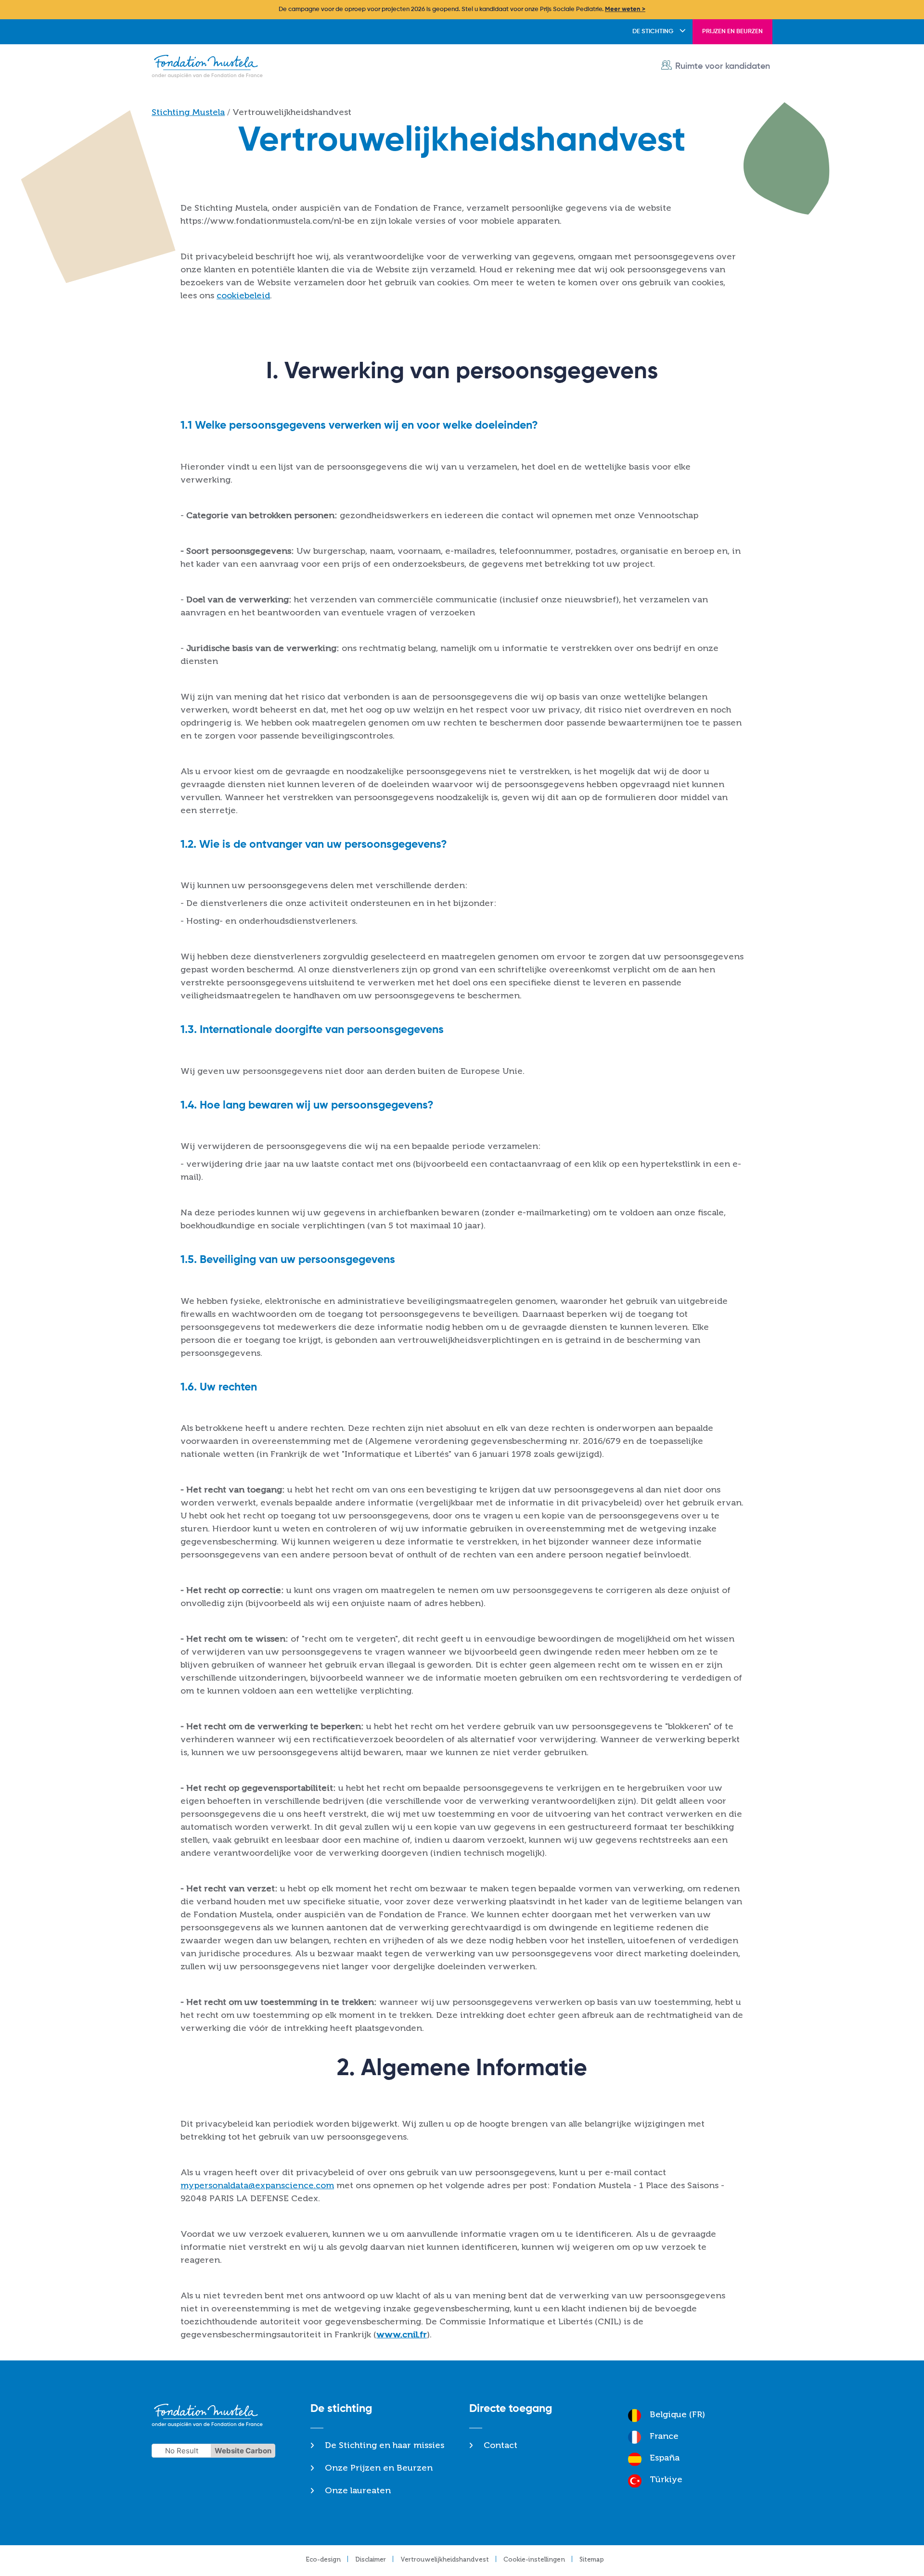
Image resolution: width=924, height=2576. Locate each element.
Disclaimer (371, 2559)
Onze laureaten (358, 2490)
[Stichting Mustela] (210, 67)
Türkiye (666, 2479)
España (665, 2458)
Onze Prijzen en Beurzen (379, 2468)
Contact (500, 2445)
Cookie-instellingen (534, 2559)
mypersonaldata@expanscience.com (257, 2185)
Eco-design (323, 2559)
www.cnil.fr (402, 2334)
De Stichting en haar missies (385, 2445)
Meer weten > (625, 9)
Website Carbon (243, 2451)
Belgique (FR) (677, 2414)
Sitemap (592, 2559)
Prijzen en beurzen (732, 32)
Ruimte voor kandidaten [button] (723, 66)
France (664, 2436)
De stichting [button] (653, 32)
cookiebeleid (243, 295)
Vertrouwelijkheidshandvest (445, 2559)
